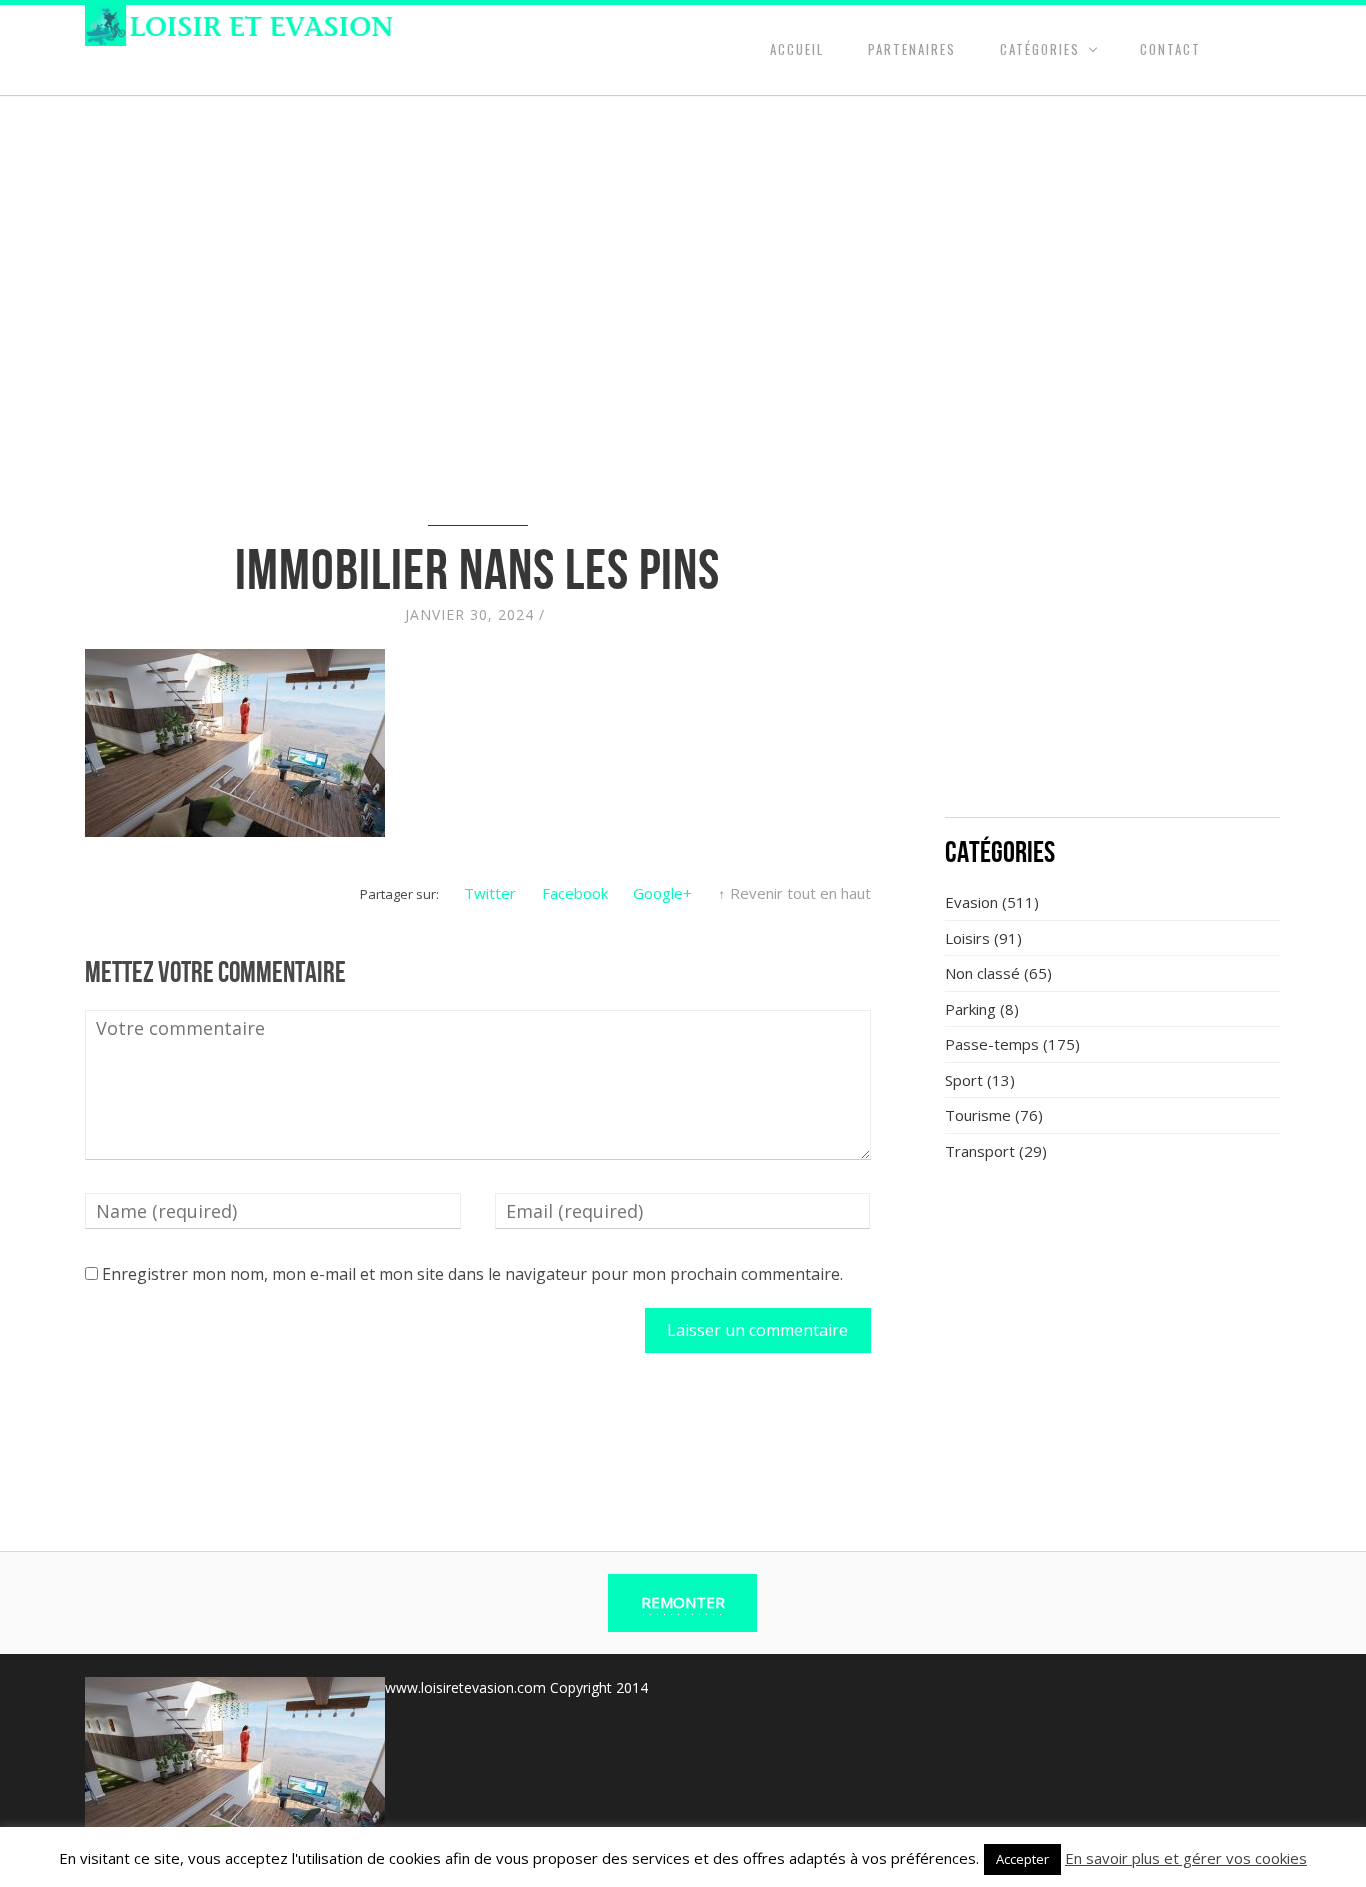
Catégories (1040, 49)
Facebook (575, 893)
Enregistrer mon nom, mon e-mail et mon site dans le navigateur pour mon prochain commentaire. (472, 1274)
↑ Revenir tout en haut (794, 893)
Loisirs (967, 938)
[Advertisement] (1113, 655)
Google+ (662, 893)
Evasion (971, 902)
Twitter (490, 893)
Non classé (982, 973)
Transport (980, 1151)
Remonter (683, 1602)
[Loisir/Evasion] (245, 25)
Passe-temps (992, 1044)
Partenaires (912, 49)
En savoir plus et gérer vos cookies (1186, 1858)
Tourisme (978, 1115)
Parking (970, 1009)
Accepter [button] (1022, 1859)
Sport (964, 1080)
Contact (1170, 49)
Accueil (797, 49)
